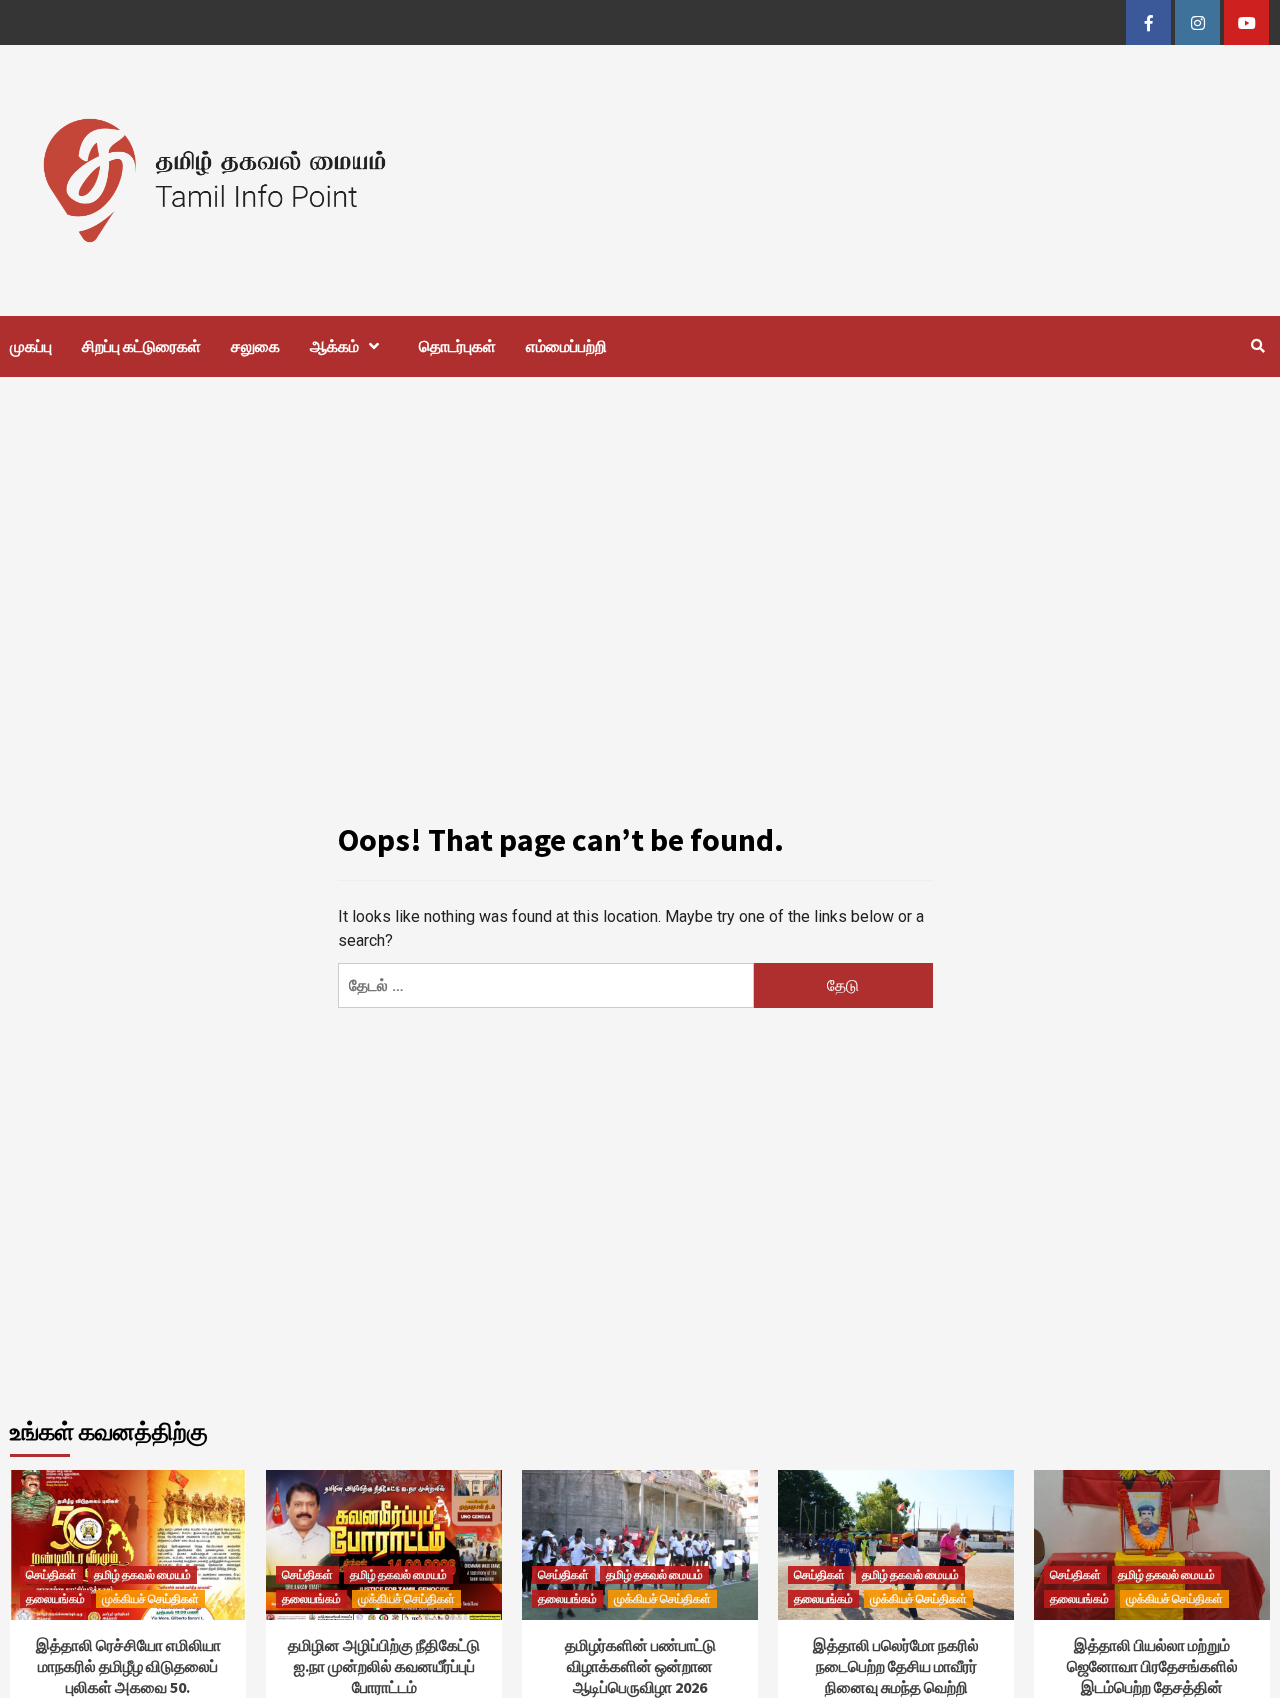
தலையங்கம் (55, 1598)
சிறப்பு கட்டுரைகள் (141, 346)
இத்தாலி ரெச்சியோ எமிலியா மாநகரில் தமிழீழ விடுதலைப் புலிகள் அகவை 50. (128, 1666)
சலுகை (255, 346)
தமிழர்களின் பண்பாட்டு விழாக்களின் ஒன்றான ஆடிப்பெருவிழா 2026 (640, 1666)
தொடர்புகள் (457, 346)
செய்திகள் (51, 1574)
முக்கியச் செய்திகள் (150, 1598)
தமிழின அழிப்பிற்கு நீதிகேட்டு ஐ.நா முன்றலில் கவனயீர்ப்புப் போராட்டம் (384, 1666)
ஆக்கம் (334, 346)
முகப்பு (31, 346)
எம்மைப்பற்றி (566, 346)
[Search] (1257, 346)
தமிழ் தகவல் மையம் (142, 1574)
